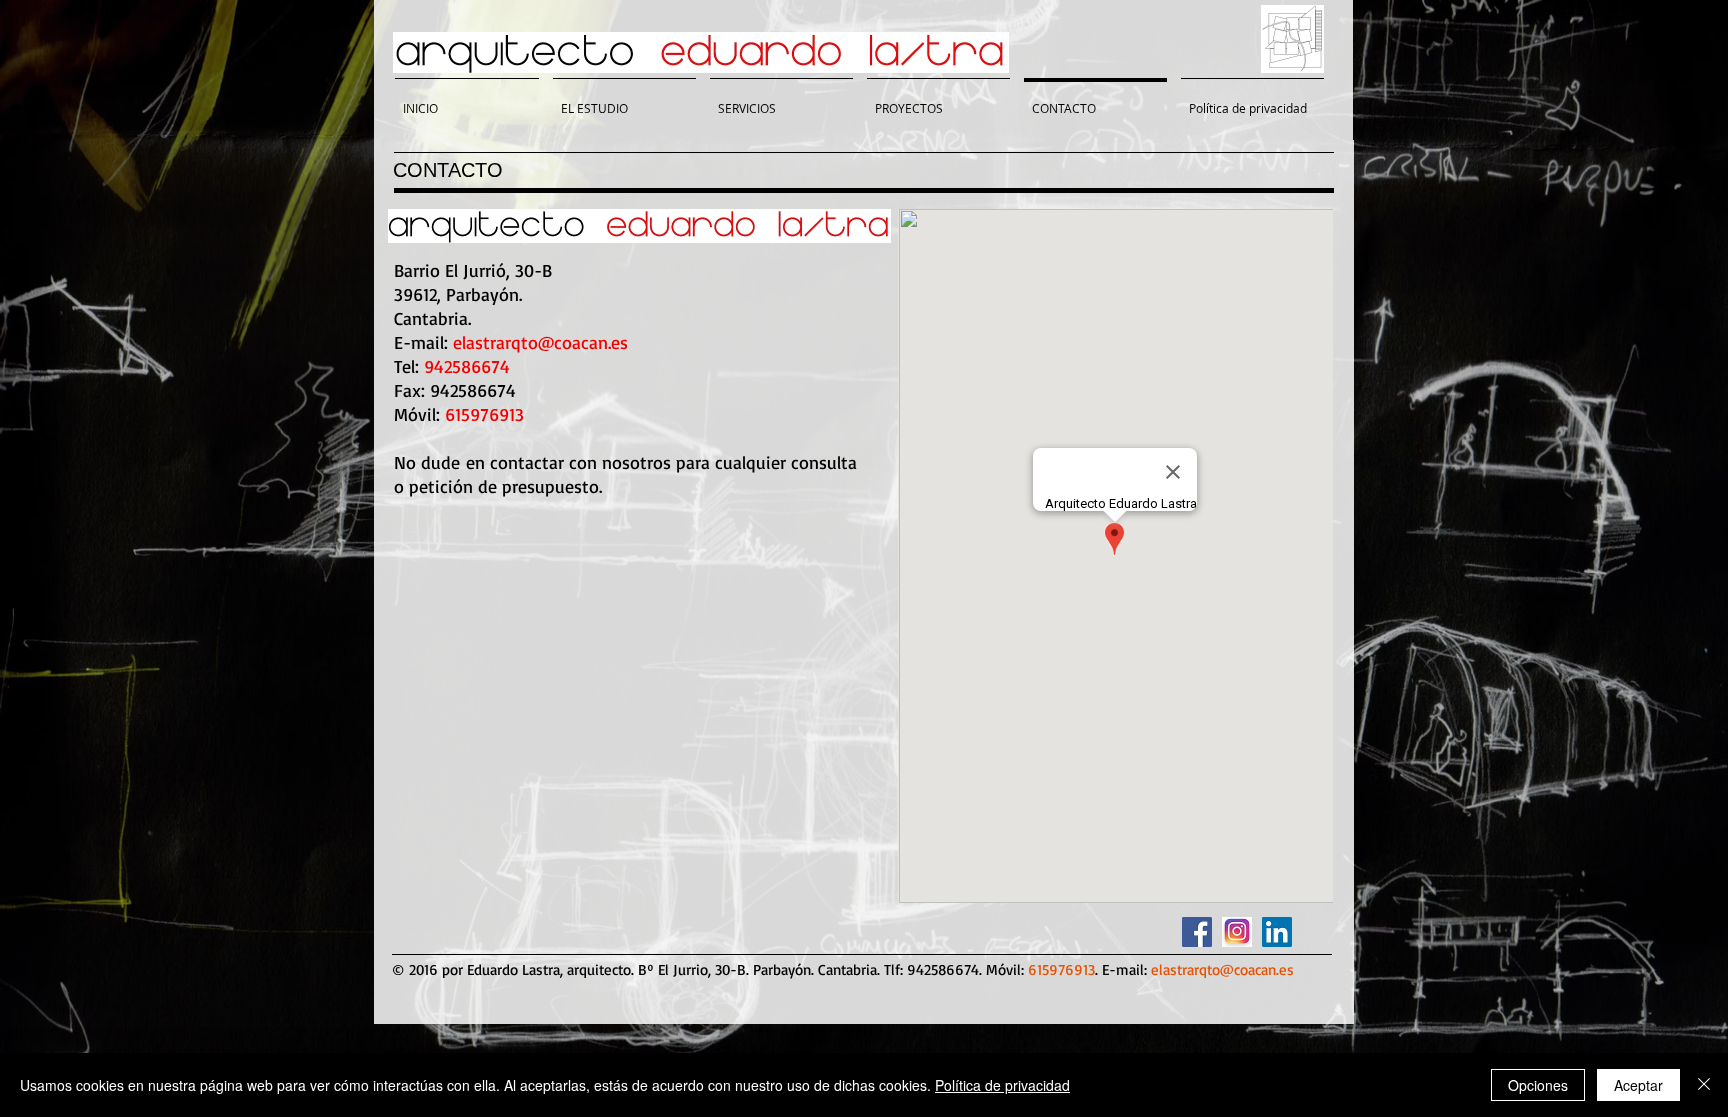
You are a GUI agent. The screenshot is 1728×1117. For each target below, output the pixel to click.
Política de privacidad (1002, 1085)
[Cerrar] (1704, 1085)
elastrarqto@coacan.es (540, 342)
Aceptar (1638, 1085)
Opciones (1538, 1085)
